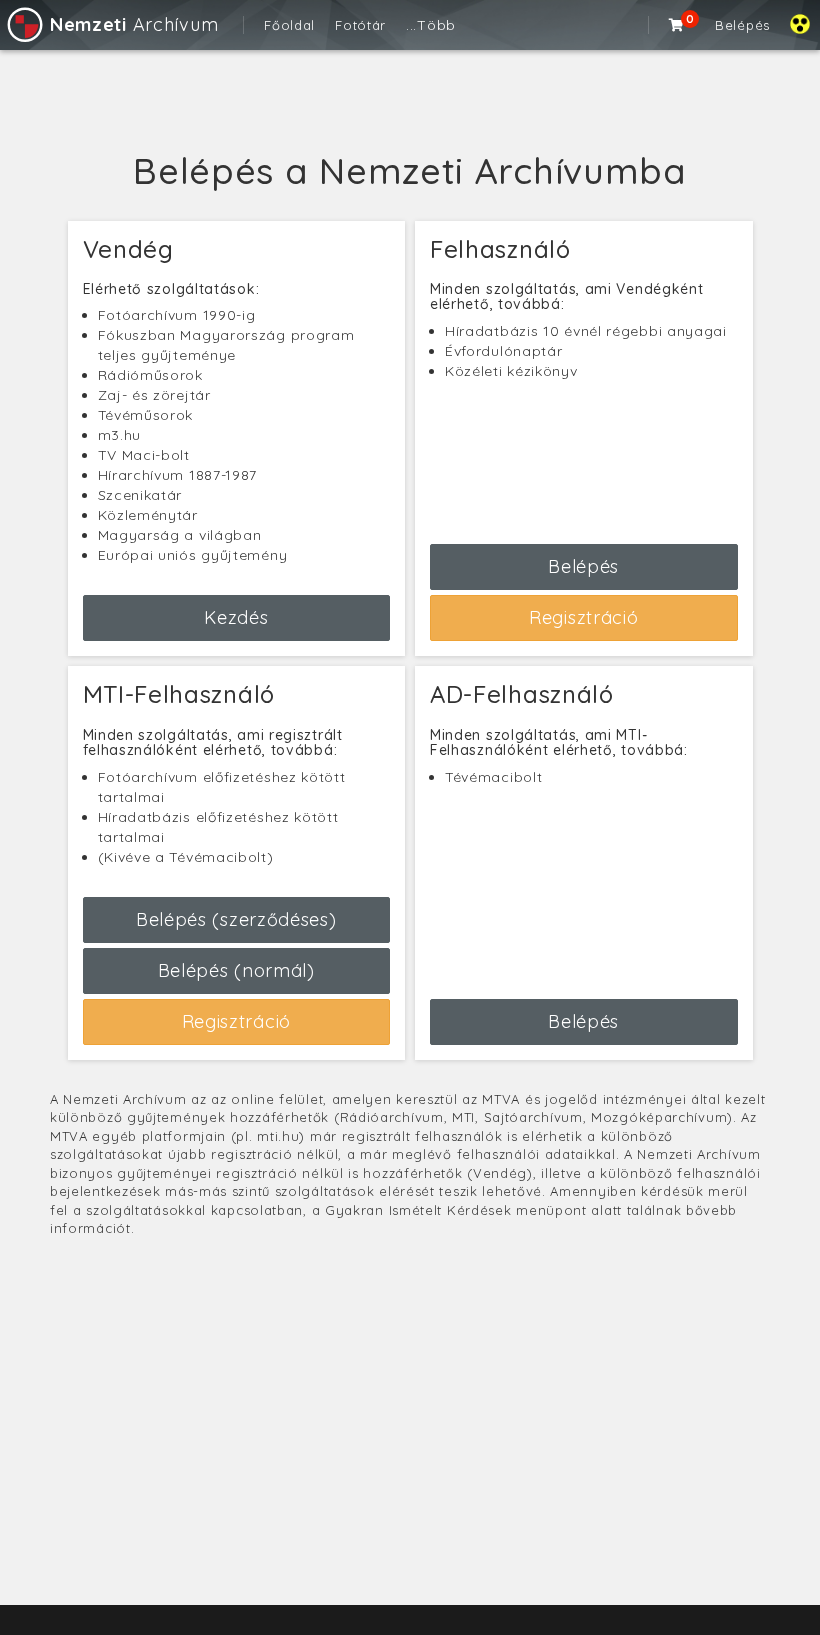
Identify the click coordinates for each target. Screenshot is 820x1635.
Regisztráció (583, 617)
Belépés (742, 25)
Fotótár (360, 25)
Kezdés (236, 617)
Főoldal (289, 25)
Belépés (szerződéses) (236, 919)
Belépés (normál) (236, 970)
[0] (677, 25)
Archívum (134, 24)
